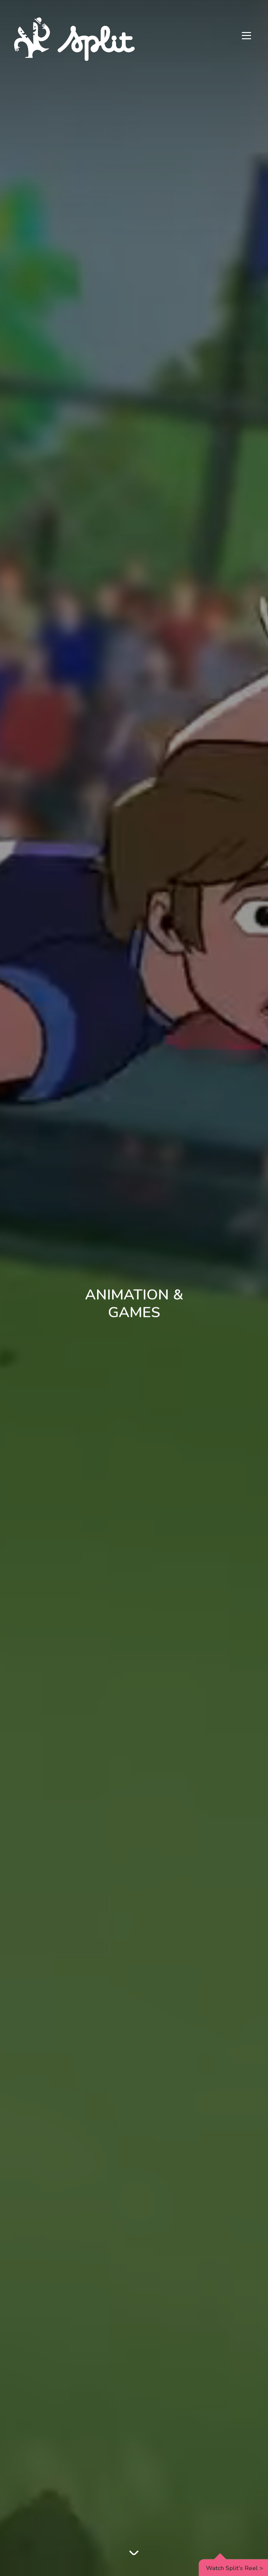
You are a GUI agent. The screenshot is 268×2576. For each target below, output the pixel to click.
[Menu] (246, 36)
